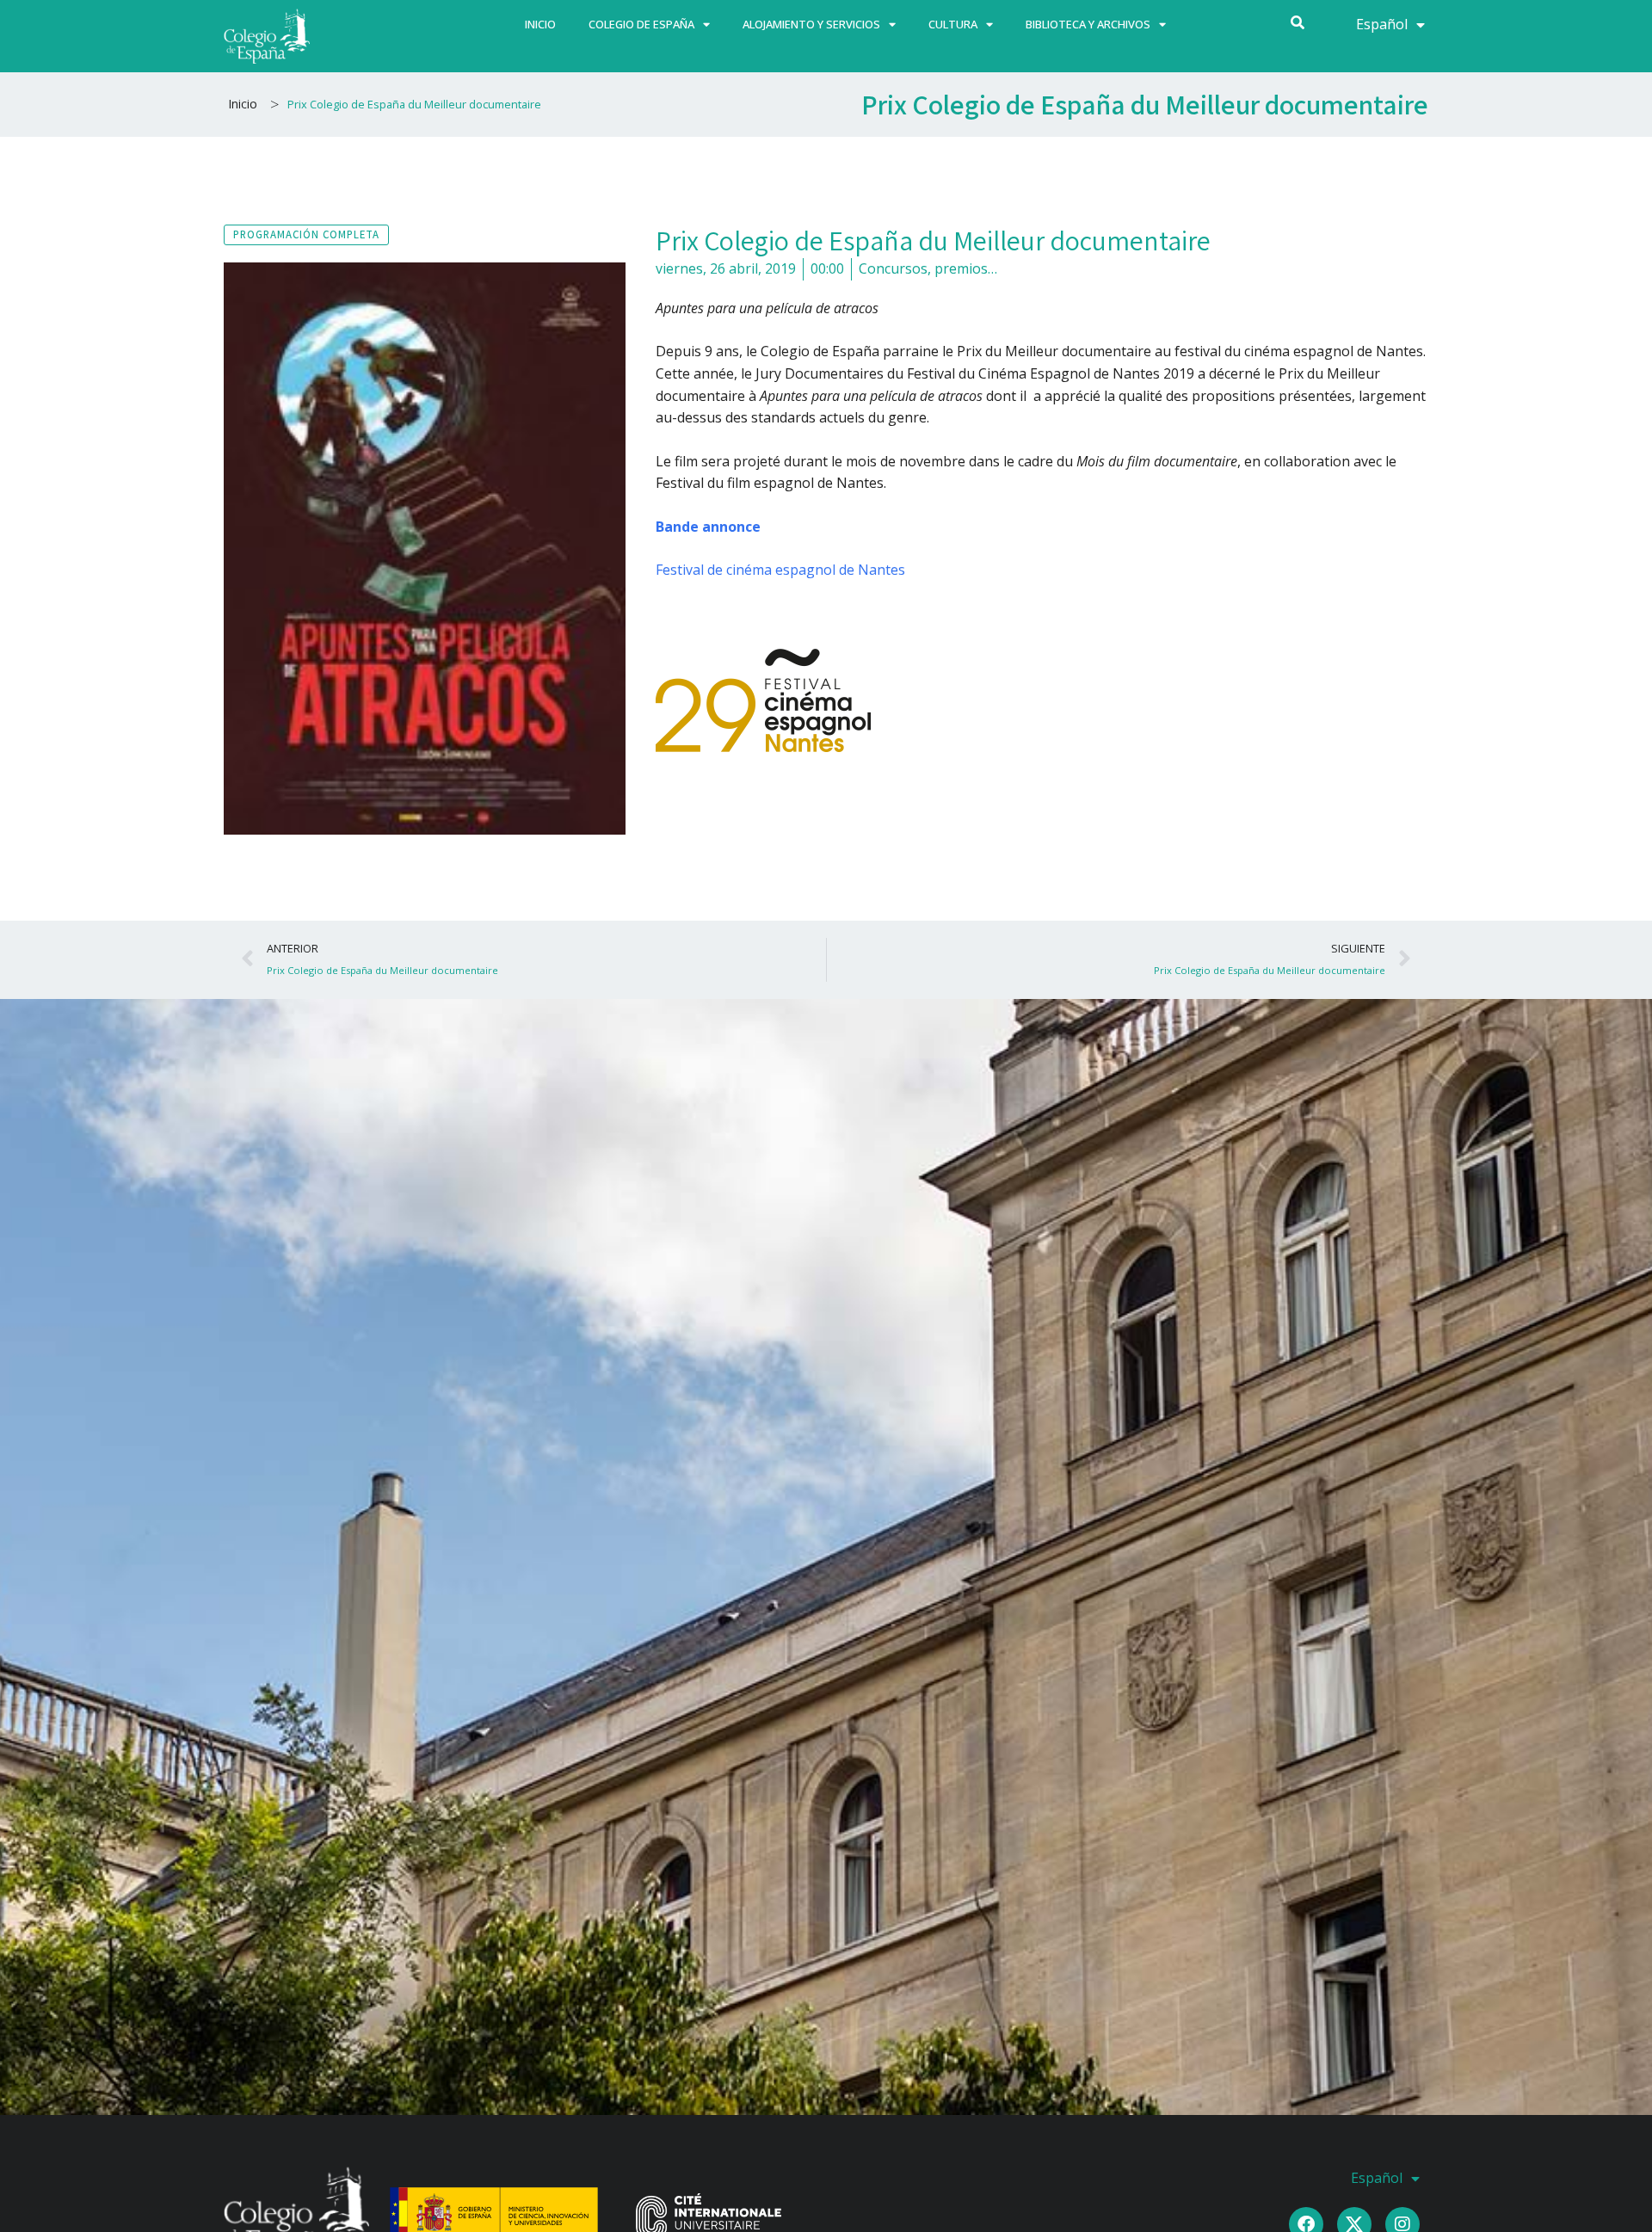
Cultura (953, 24)
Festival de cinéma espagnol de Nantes (780, 570)
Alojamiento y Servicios (811, 24)
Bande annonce (708, 527)
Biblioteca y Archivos (1088, 24)
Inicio (540, 24)
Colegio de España (641, 24)
